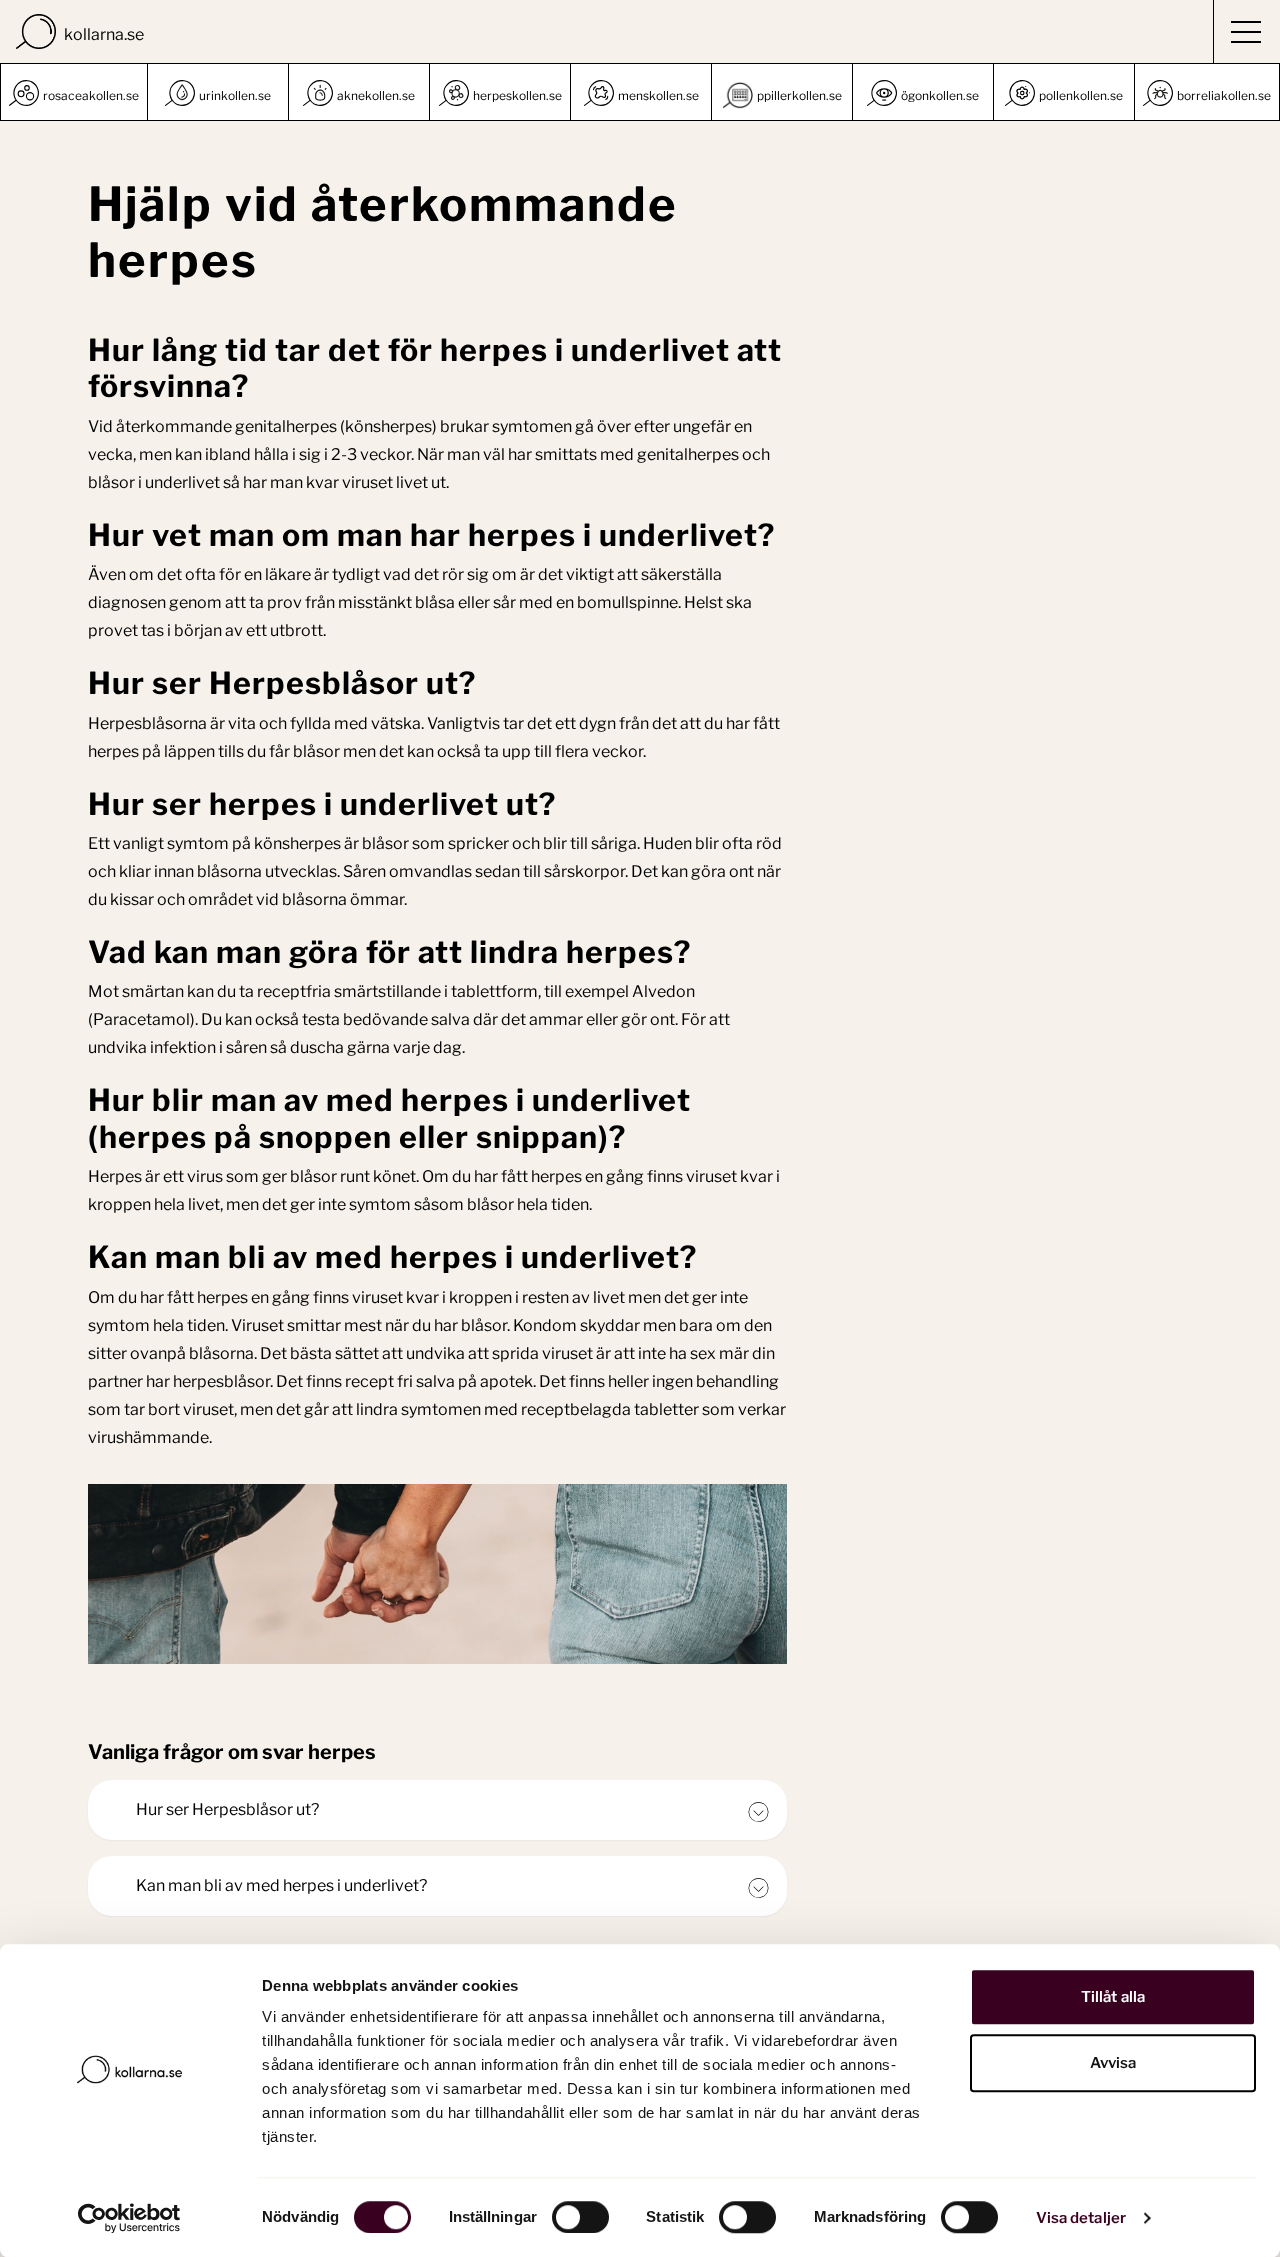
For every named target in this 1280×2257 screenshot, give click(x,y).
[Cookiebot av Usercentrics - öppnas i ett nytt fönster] (129, 2218)
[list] (640, 92)
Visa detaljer (1081, 2218)
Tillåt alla (1113, 1997)
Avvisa (1113, 2063)
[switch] (580, 2217)
